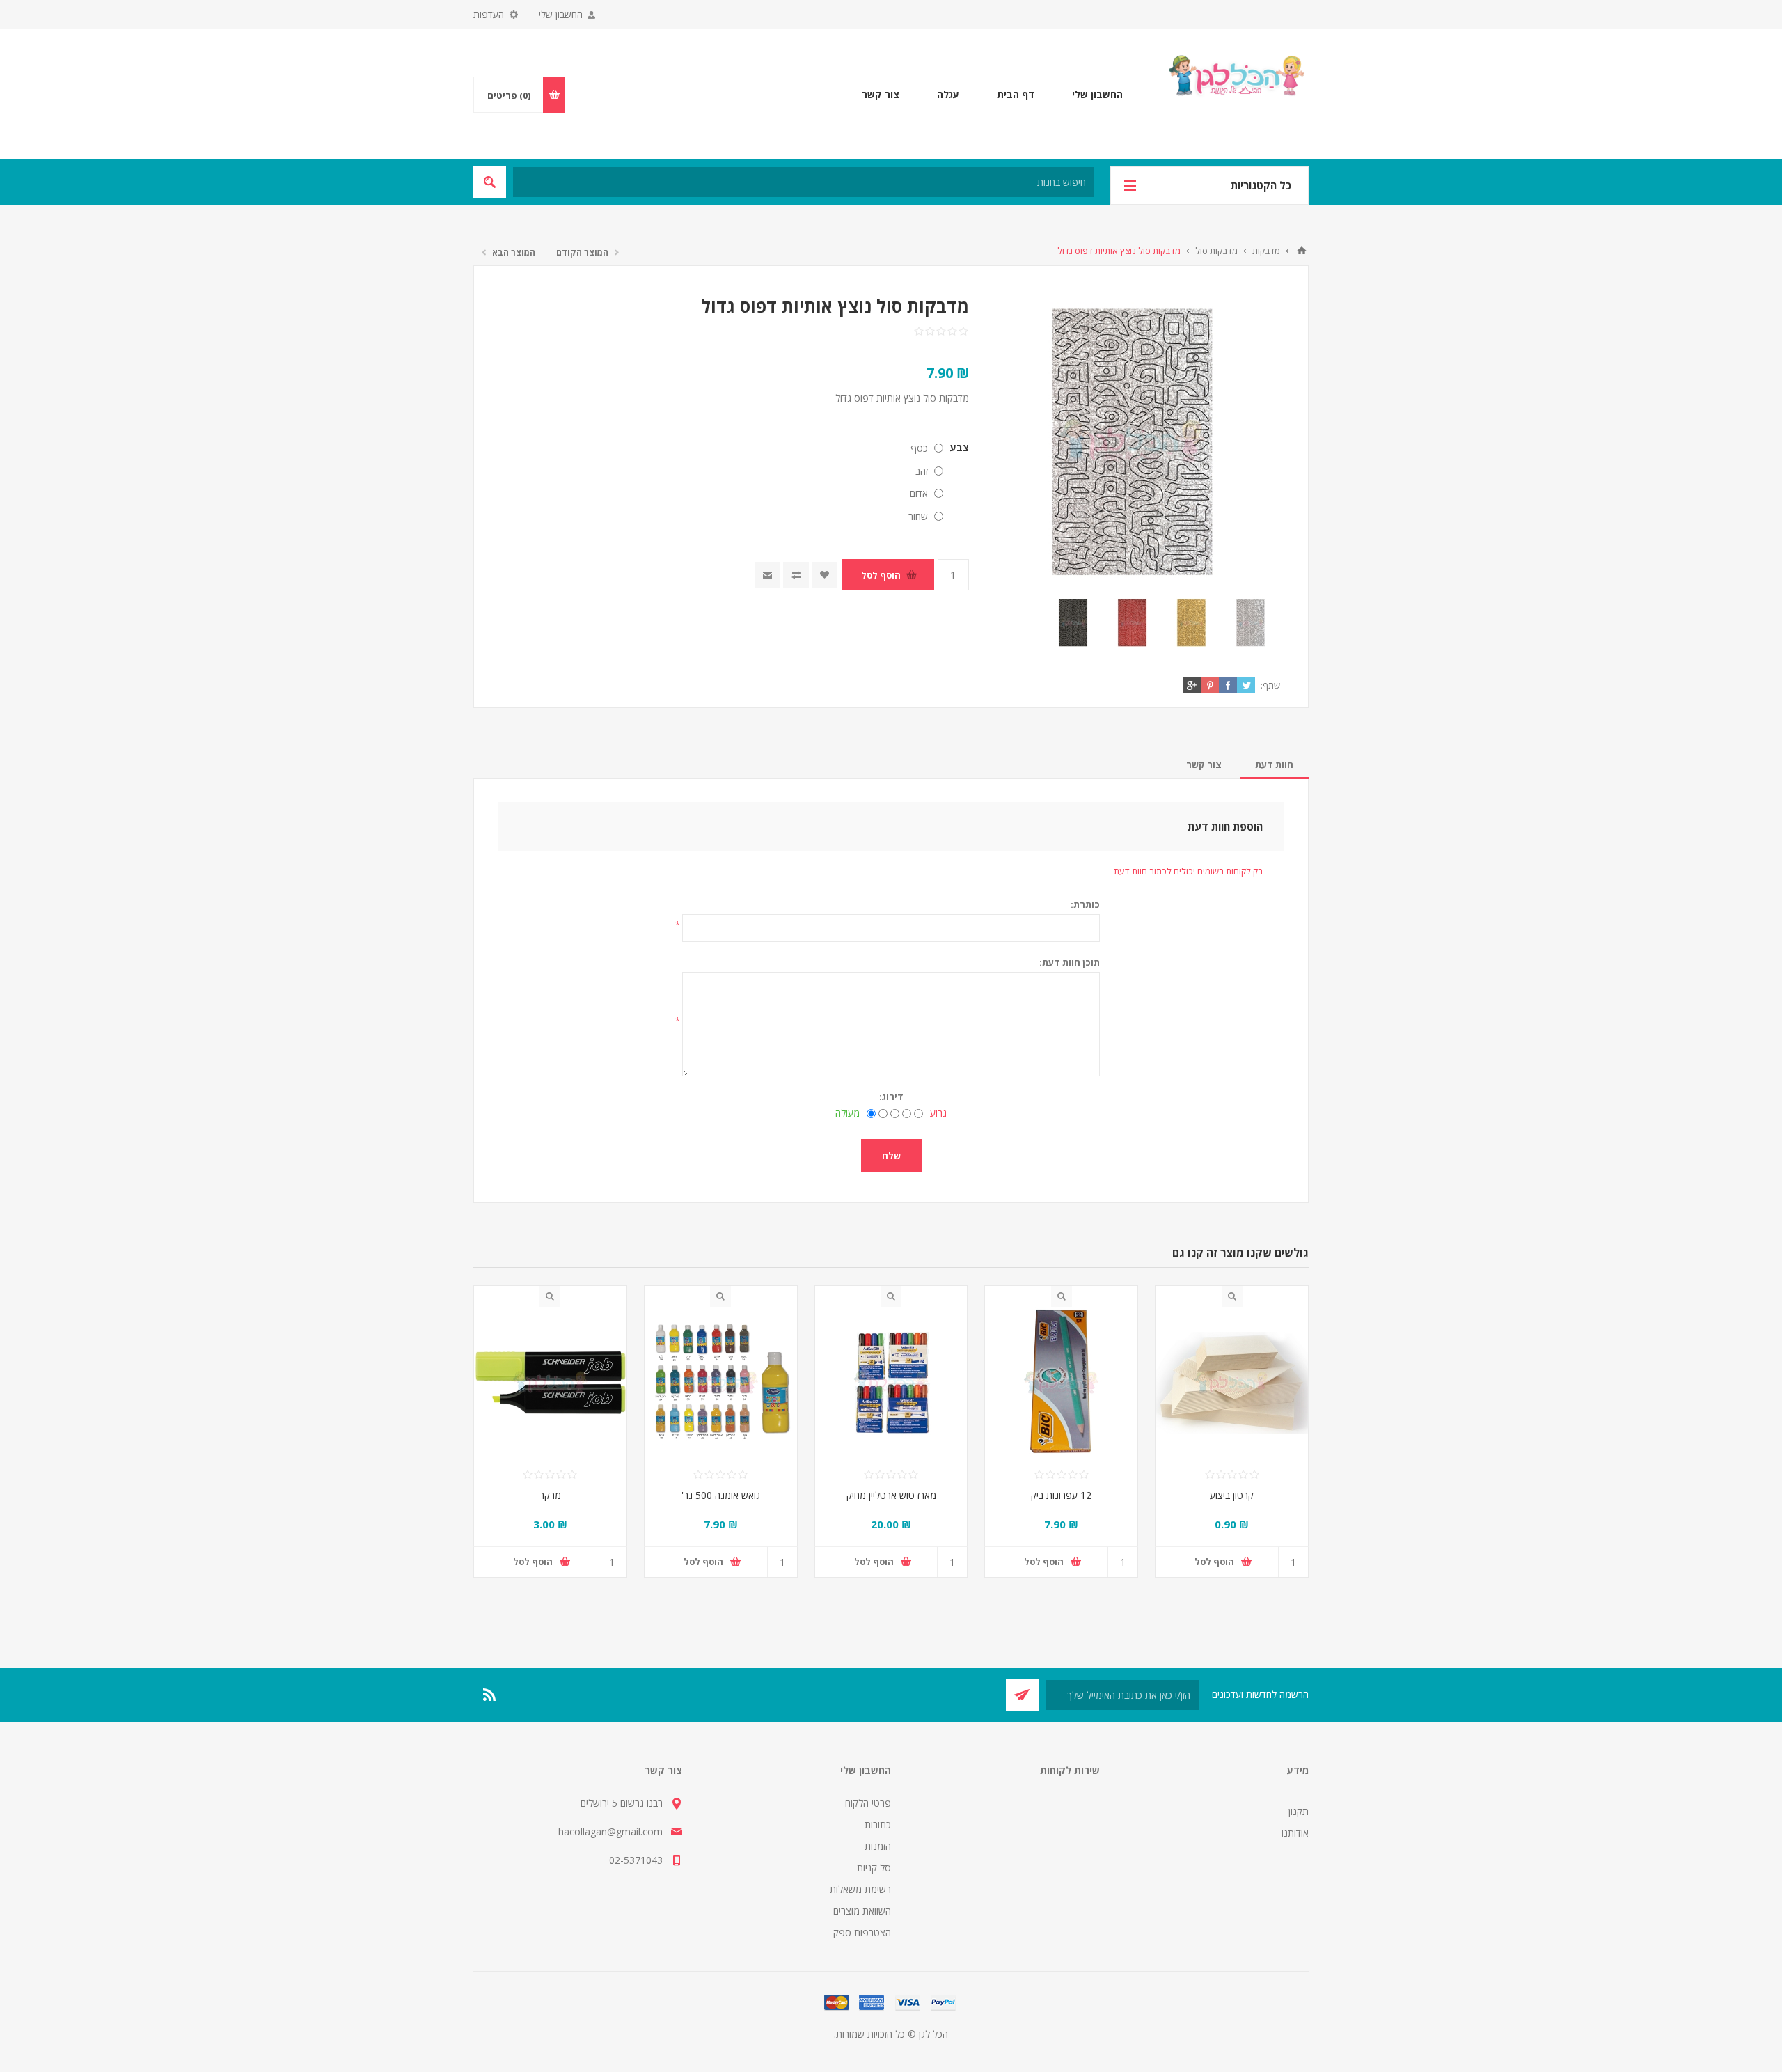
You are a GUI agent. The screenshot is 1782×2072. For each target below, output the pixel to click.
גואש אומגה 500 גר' (721, 1495)
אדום (919, 493)
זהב (922, 471)
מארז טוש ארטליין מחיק (891, 1495)
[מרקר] (550, 1383)
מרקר (550, 1495)
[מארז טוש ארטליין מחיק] (891, 1383)
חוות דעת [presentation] (1274, 764)
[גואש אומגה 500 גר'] (721, 1383)
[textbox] (804, 182)
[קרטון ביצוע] (1232, 1383)
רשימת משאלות (860, 1889)
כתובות (878, 1824)
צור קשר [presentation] (1204, 764)
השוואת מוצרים (862, 1911)
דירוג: (891, 1097)
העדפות (489, 14)
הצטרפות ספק (862, 1932)
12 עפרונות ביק (1061, 1495)
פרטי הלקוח (868, 1803)
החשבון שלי (561, 14)
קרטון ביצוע (1232, 1495)
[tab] (1274, 764)
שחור (918, 516)
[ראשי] (1302, 251)
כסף (919, 448)
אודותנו (1295, 1833)
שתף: (1270, 685)
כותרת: (1085, 904)
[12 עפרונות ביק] (1061, 1383)
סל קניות (874, 1868)
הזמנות (878, 1846)
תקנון (1299, 1811)
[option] (1251, 623)
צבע (960, 447)
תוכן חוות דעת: (1070, 962)
